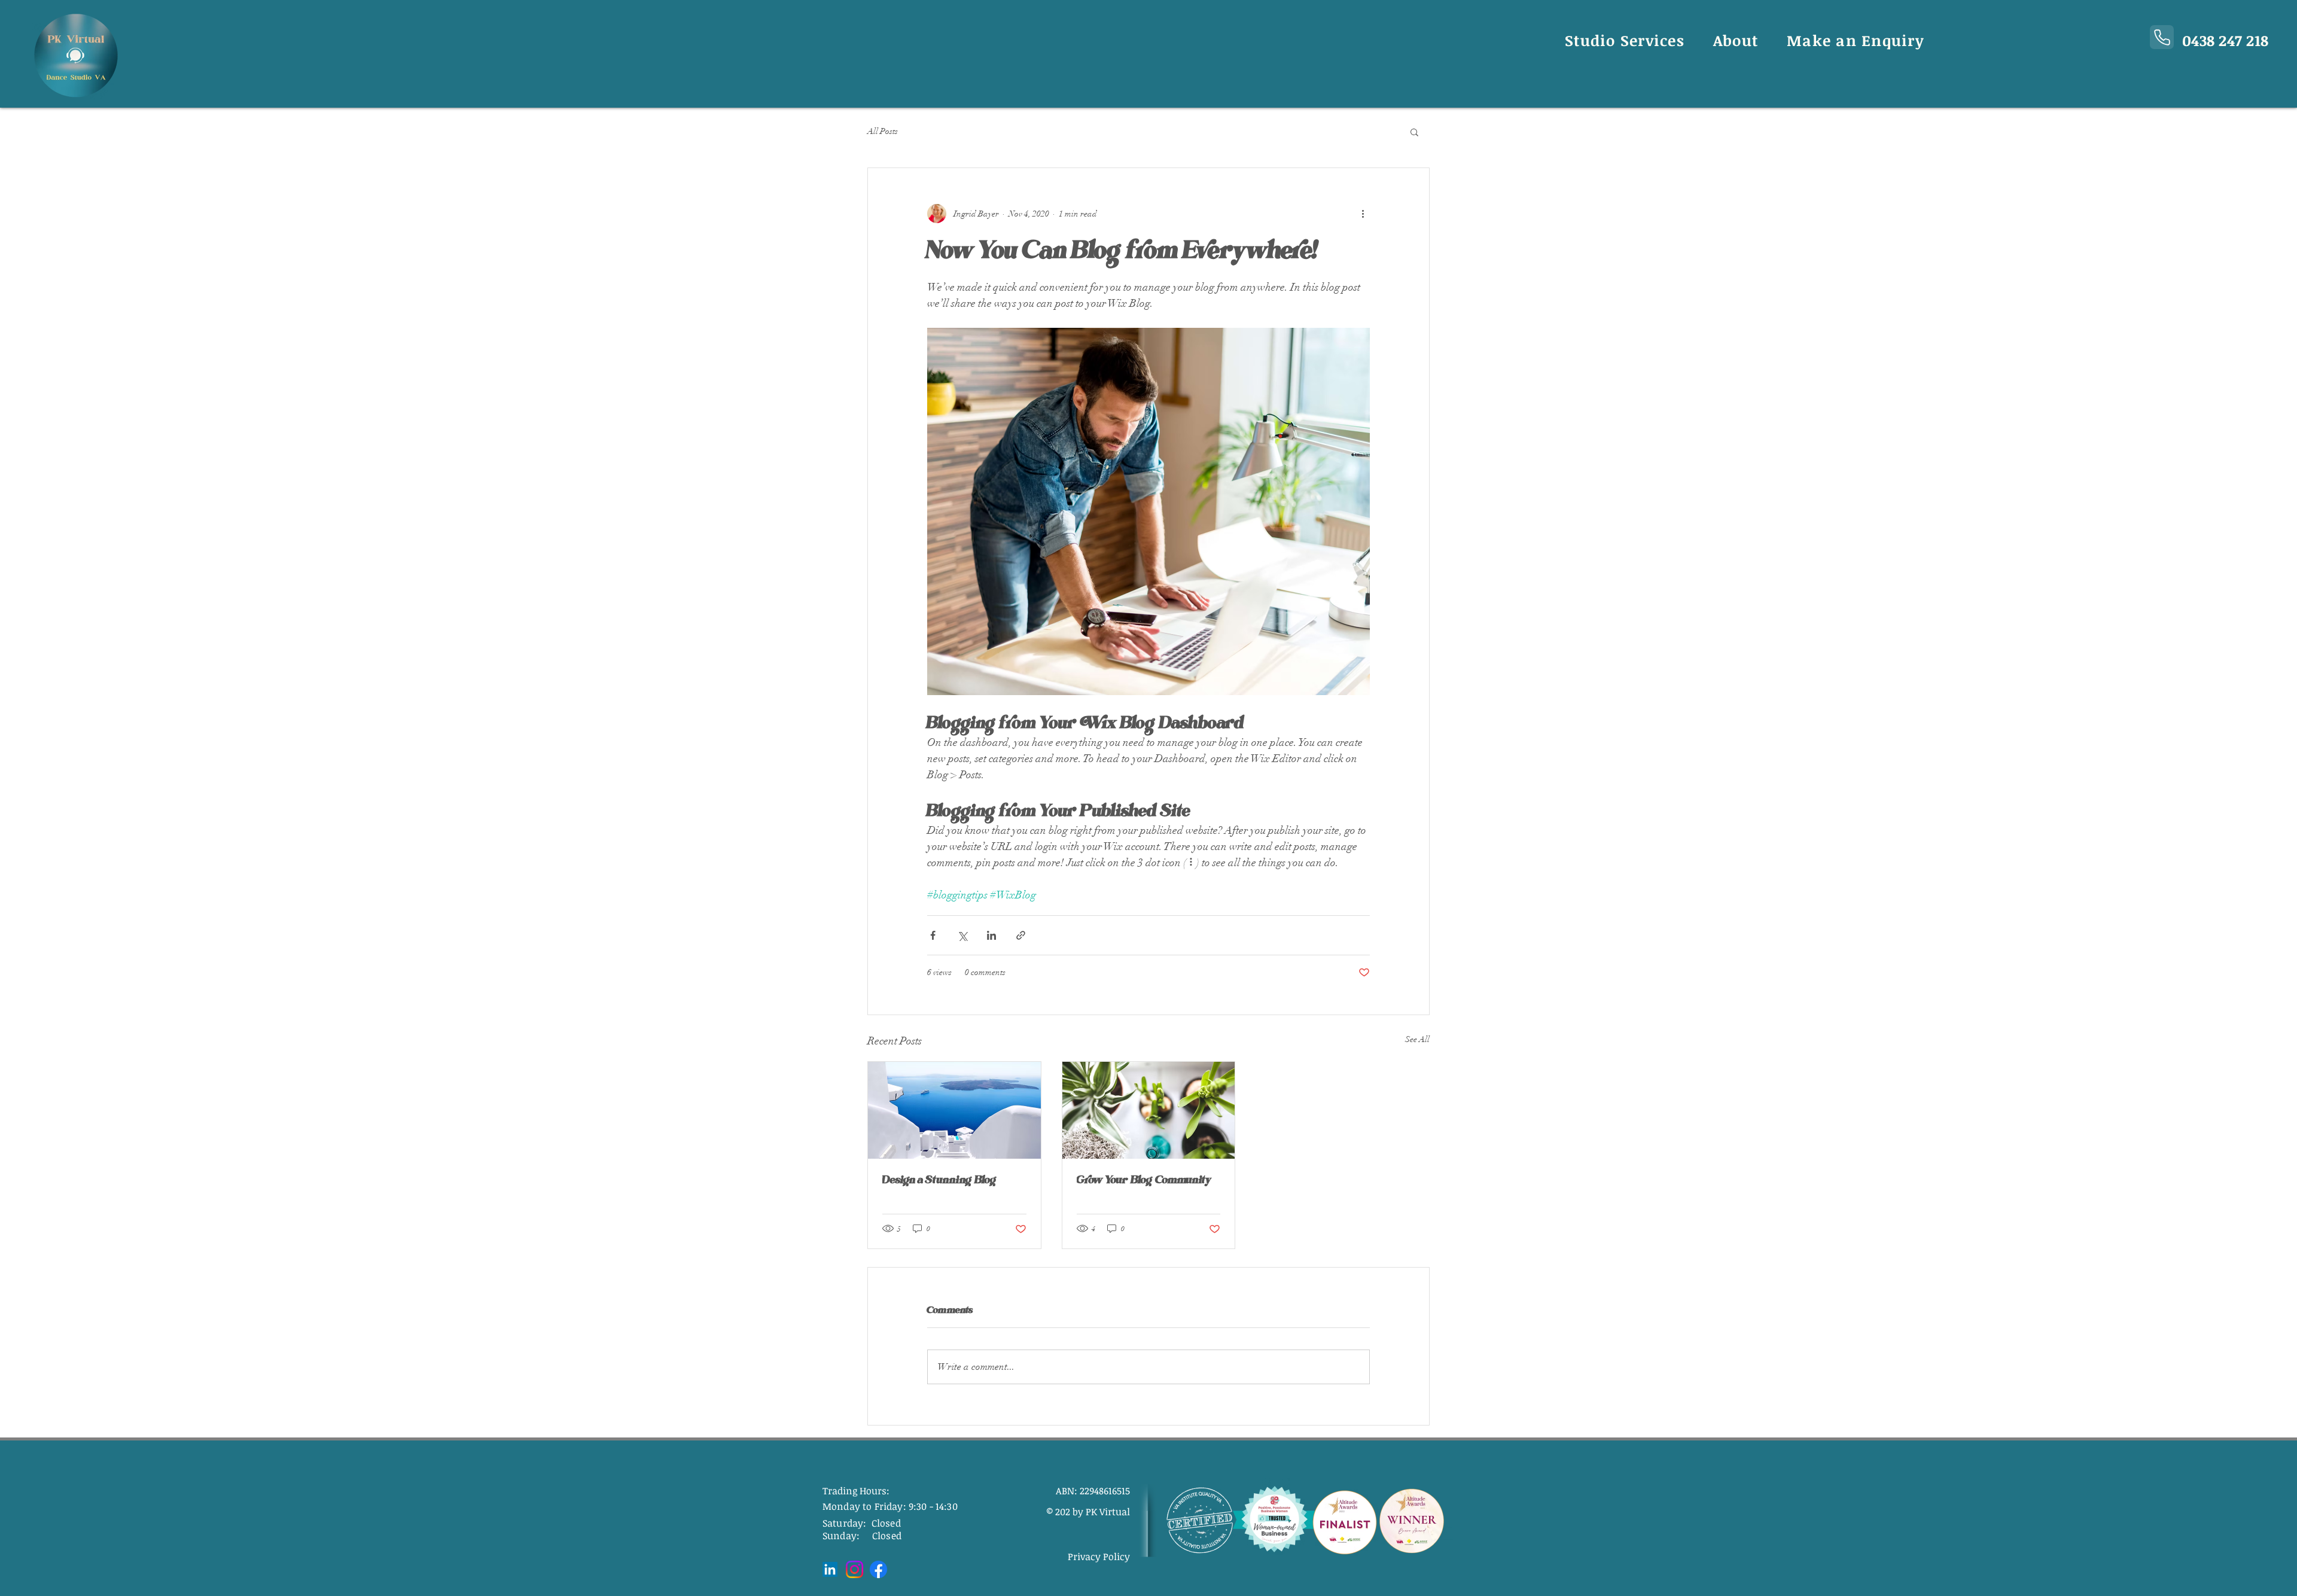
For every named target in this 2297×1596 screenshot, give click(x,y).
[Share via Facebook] (933, 935)
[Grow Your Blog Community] (1149, 1110)
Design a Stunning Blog (940, 1180)
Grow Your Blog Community (1144, 1180)
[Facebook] (878, 1569)
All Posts (883, 131)
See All (1417, 1039)
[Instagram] (854, 1569)
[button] (1414, 132)
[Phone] (2162, 37)
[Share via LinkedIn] (991, 935)
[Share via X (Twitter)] (962, 935)
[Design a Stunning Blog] (954, 1110)
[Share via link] (1021, 935)
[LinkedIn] (830, 1569)
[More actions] (1363, 214)
